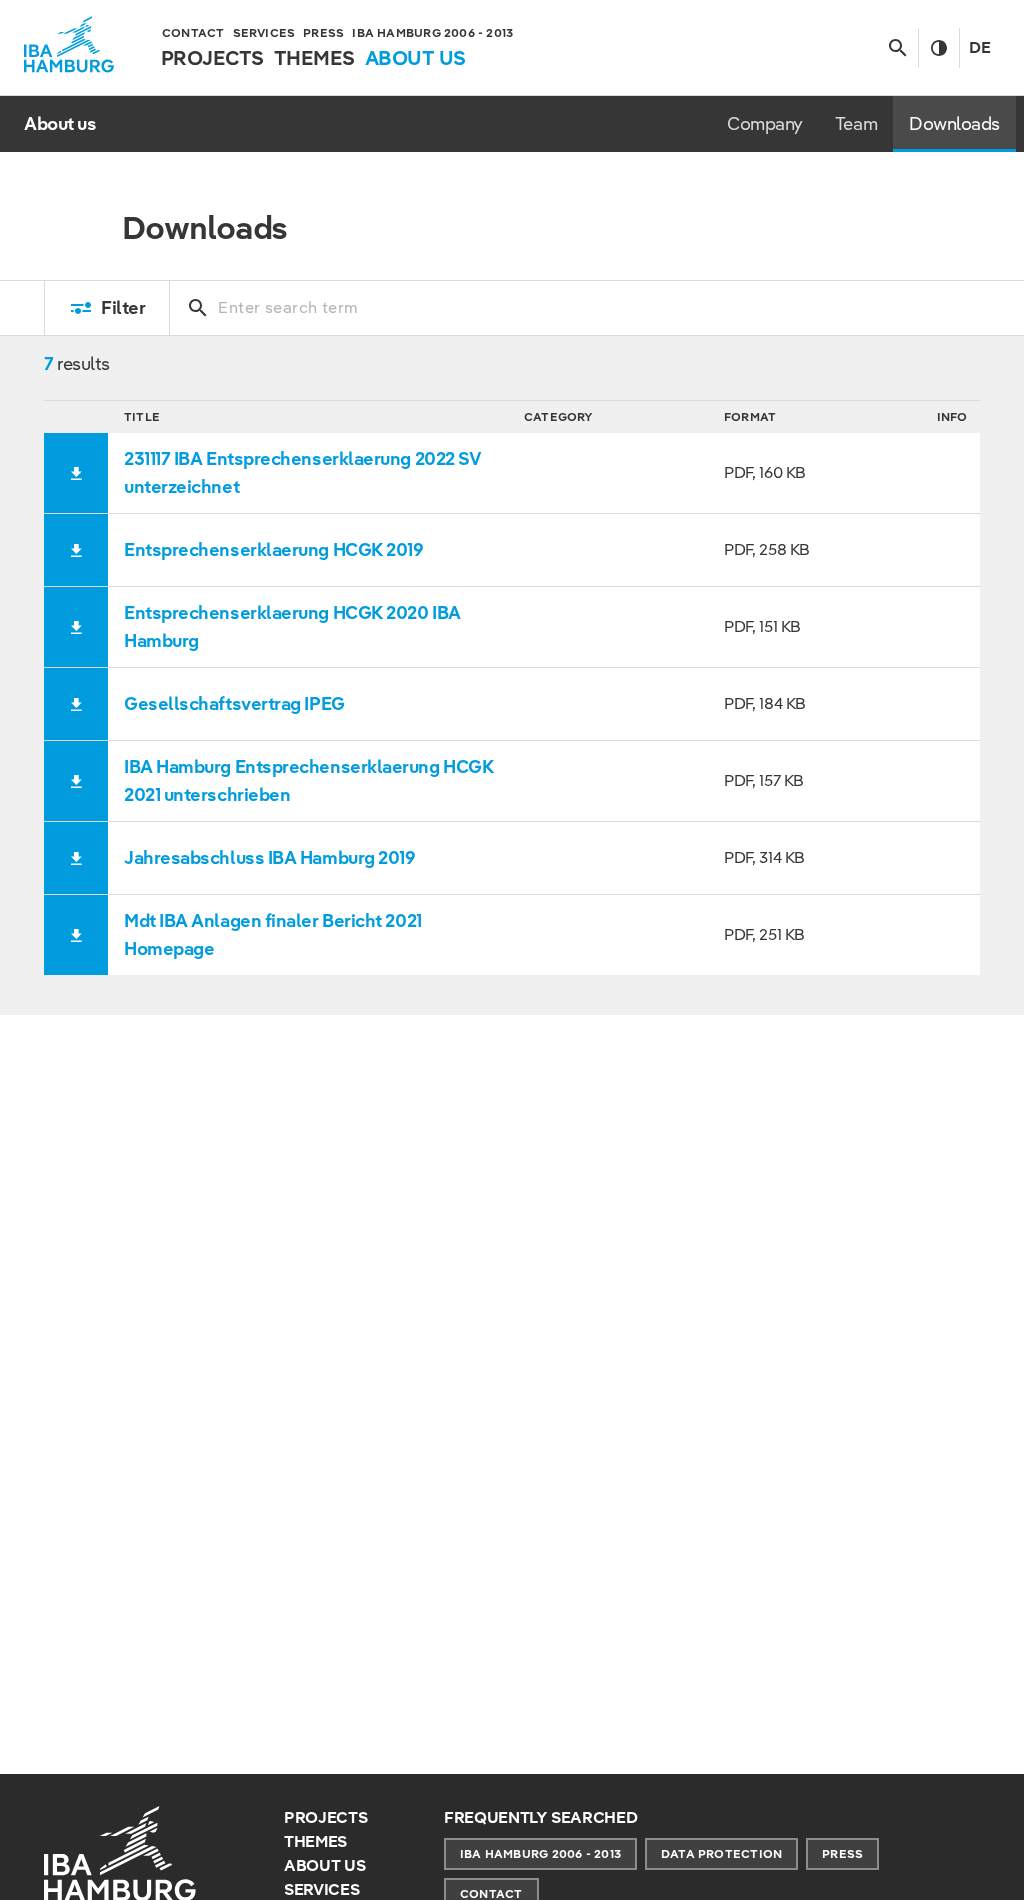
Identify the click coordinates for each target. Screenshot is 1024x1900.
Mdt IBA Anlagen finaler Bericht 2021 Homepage (273, 934)
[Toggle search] (897, 48)
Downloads (954, 123)
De (980, 47)
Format (750, 416)
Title (142, 416)
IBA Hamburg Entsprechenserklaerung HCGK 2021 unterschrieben (308, 780)
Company (765, 123)
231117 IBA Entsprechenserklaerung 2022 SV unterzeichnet (302, 472)
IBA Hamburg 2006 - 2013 (540, 1853)
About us (324, 1865)
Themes (315, 1841)
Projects (325, 1817)
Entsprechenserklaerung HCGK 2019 (274, 549)
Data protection (721, 1853)
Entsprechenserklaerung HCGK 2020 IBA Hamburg (292, 626)
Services (321, 1889)
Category (559, 416)
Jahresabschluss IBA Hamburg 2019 (270, 857)
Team (856, 123)
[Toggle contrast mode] (938, 48)
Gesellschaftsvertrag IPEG (234, 703)
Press (842, 1853)
